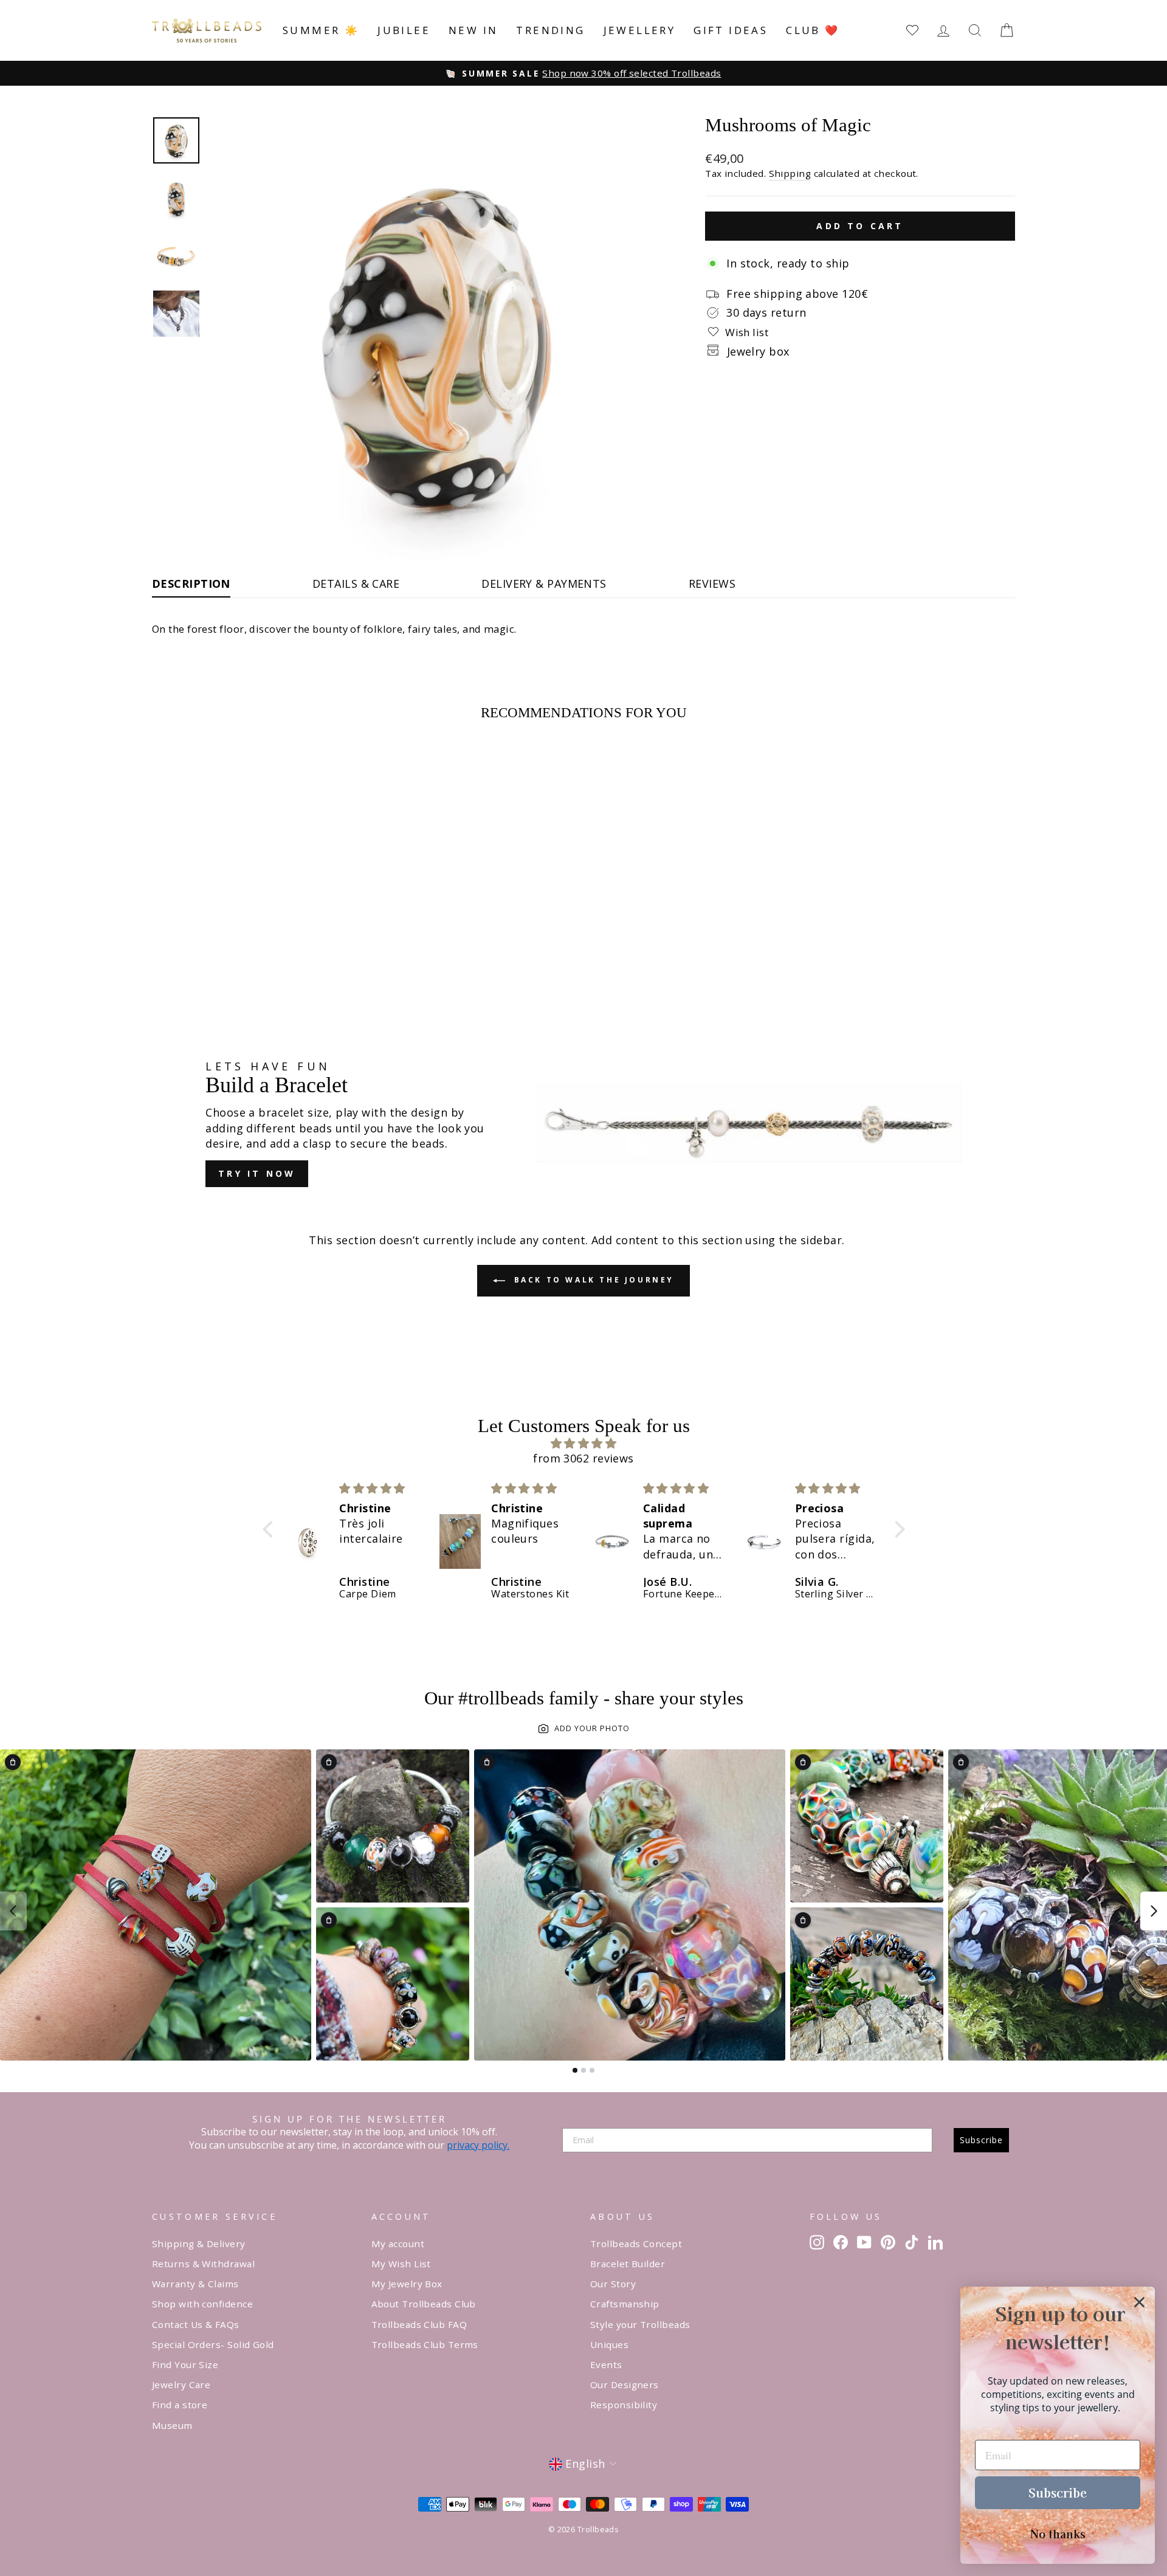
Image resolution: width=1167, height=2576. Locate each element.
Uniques (609, 2344)
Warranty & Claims (195, 2284)
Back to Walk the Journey (592, 1280)
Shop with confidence (202, 2304)
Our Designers (625, 2385)
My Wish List (401, 2264)
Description (191, 584)
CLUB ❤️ (813, 30)
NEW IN (473, 30)
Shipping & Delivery (199, 2244)
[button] (270, 1529)
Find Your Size (185, 2364)
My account (398, 2244)
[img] (584, 1443)
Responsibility (624, 2405)
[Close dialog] (1139, 2302)
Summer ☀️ (321, 30)
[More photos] (1154, 1911)
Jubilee (404, 30)
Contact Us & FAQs (196, 2324)
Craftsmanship (625, 2304)
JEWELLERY (640, 30)
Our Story (613, 2284)
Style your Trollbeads (640, 2324)
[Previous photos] (13, 1911)
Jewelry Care (181, 2385)
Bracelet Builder (628, 2264)
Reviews (712, 584)
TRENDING (550, 30)
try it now (257, 1173)
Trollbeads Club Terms (425, 2344)
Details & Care (356, 584)
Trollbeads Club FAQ (419, 2324)
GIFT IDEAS (731, 30)
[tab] (575, 2070)
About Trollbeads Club (424, 2304)
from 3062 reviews (583, 1458)
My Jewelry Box (407, 2284)
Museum (172, 2425)
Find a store (180, 2405)
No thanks (1058, 2533)
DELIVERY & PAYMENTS (544, 584)
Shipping (790, 173)
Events (606, 2364)
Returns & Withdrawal (203, 2264)
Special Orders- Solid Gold (213, 2344)
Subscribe (981, 2140)
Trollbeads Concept (636, 2244)
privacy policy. (478, 2145)
